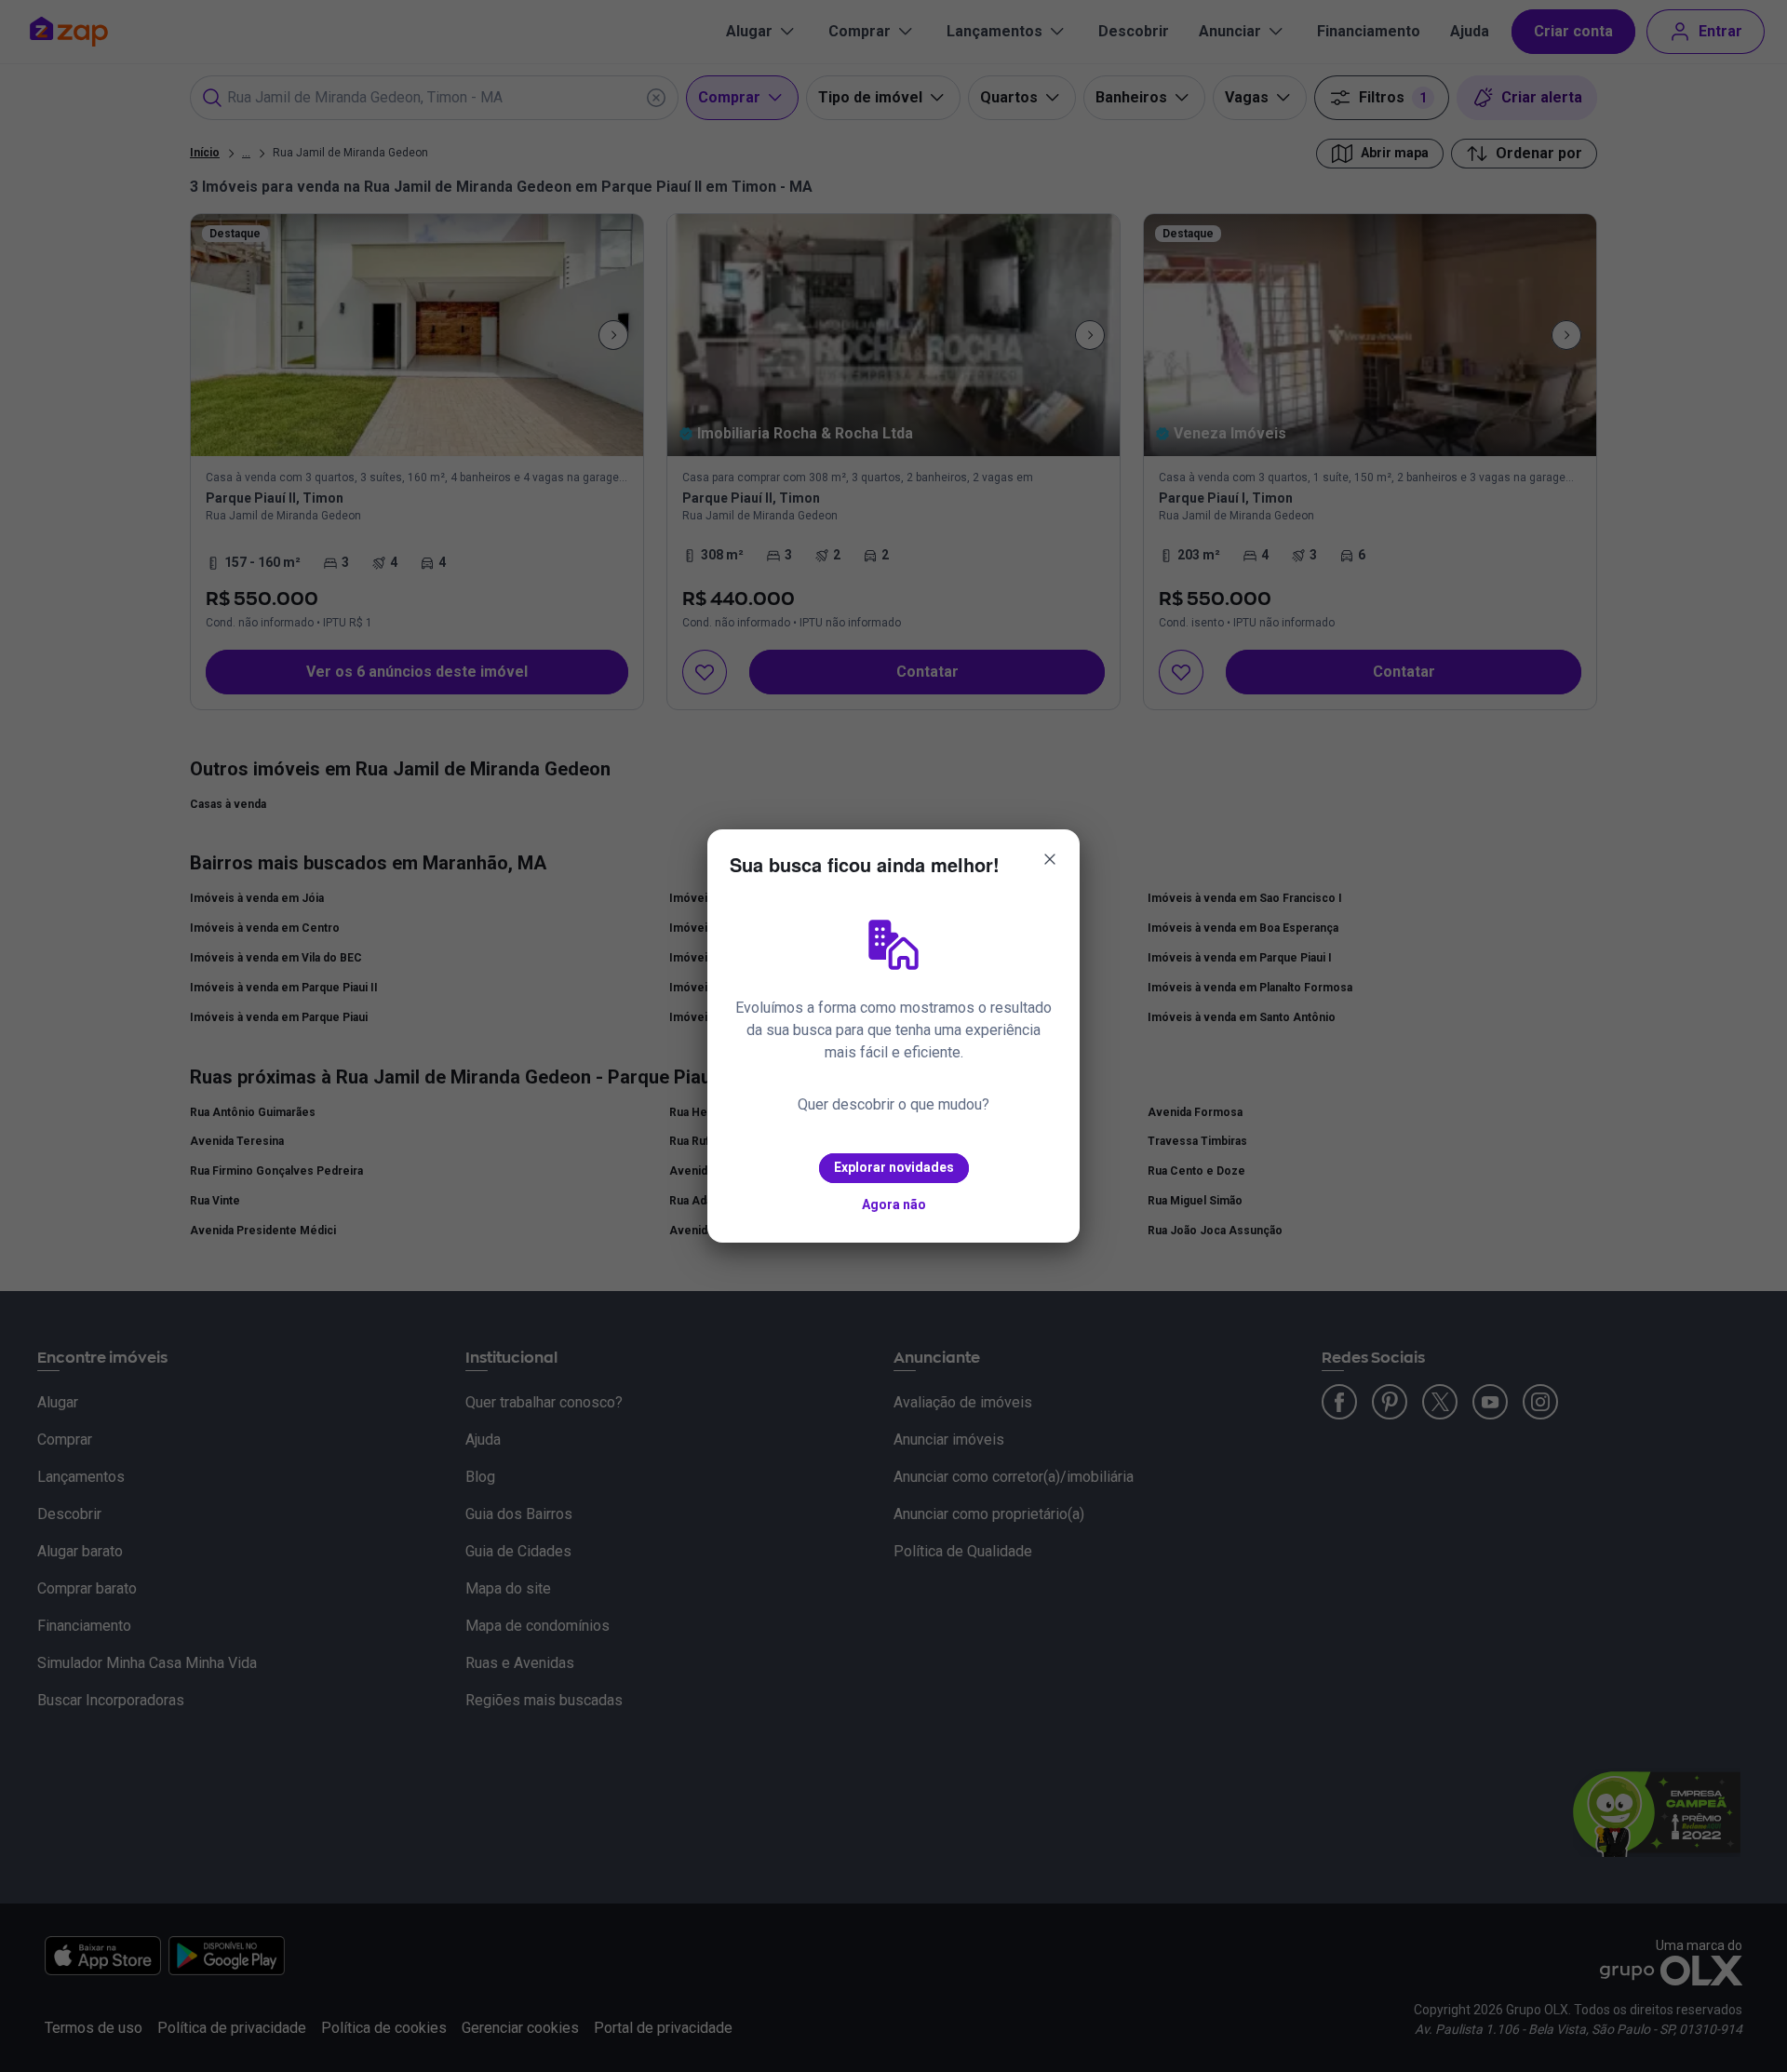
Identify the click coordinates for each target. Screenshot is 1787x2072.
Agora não (894, 1204)
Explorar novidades (894, 1167)
